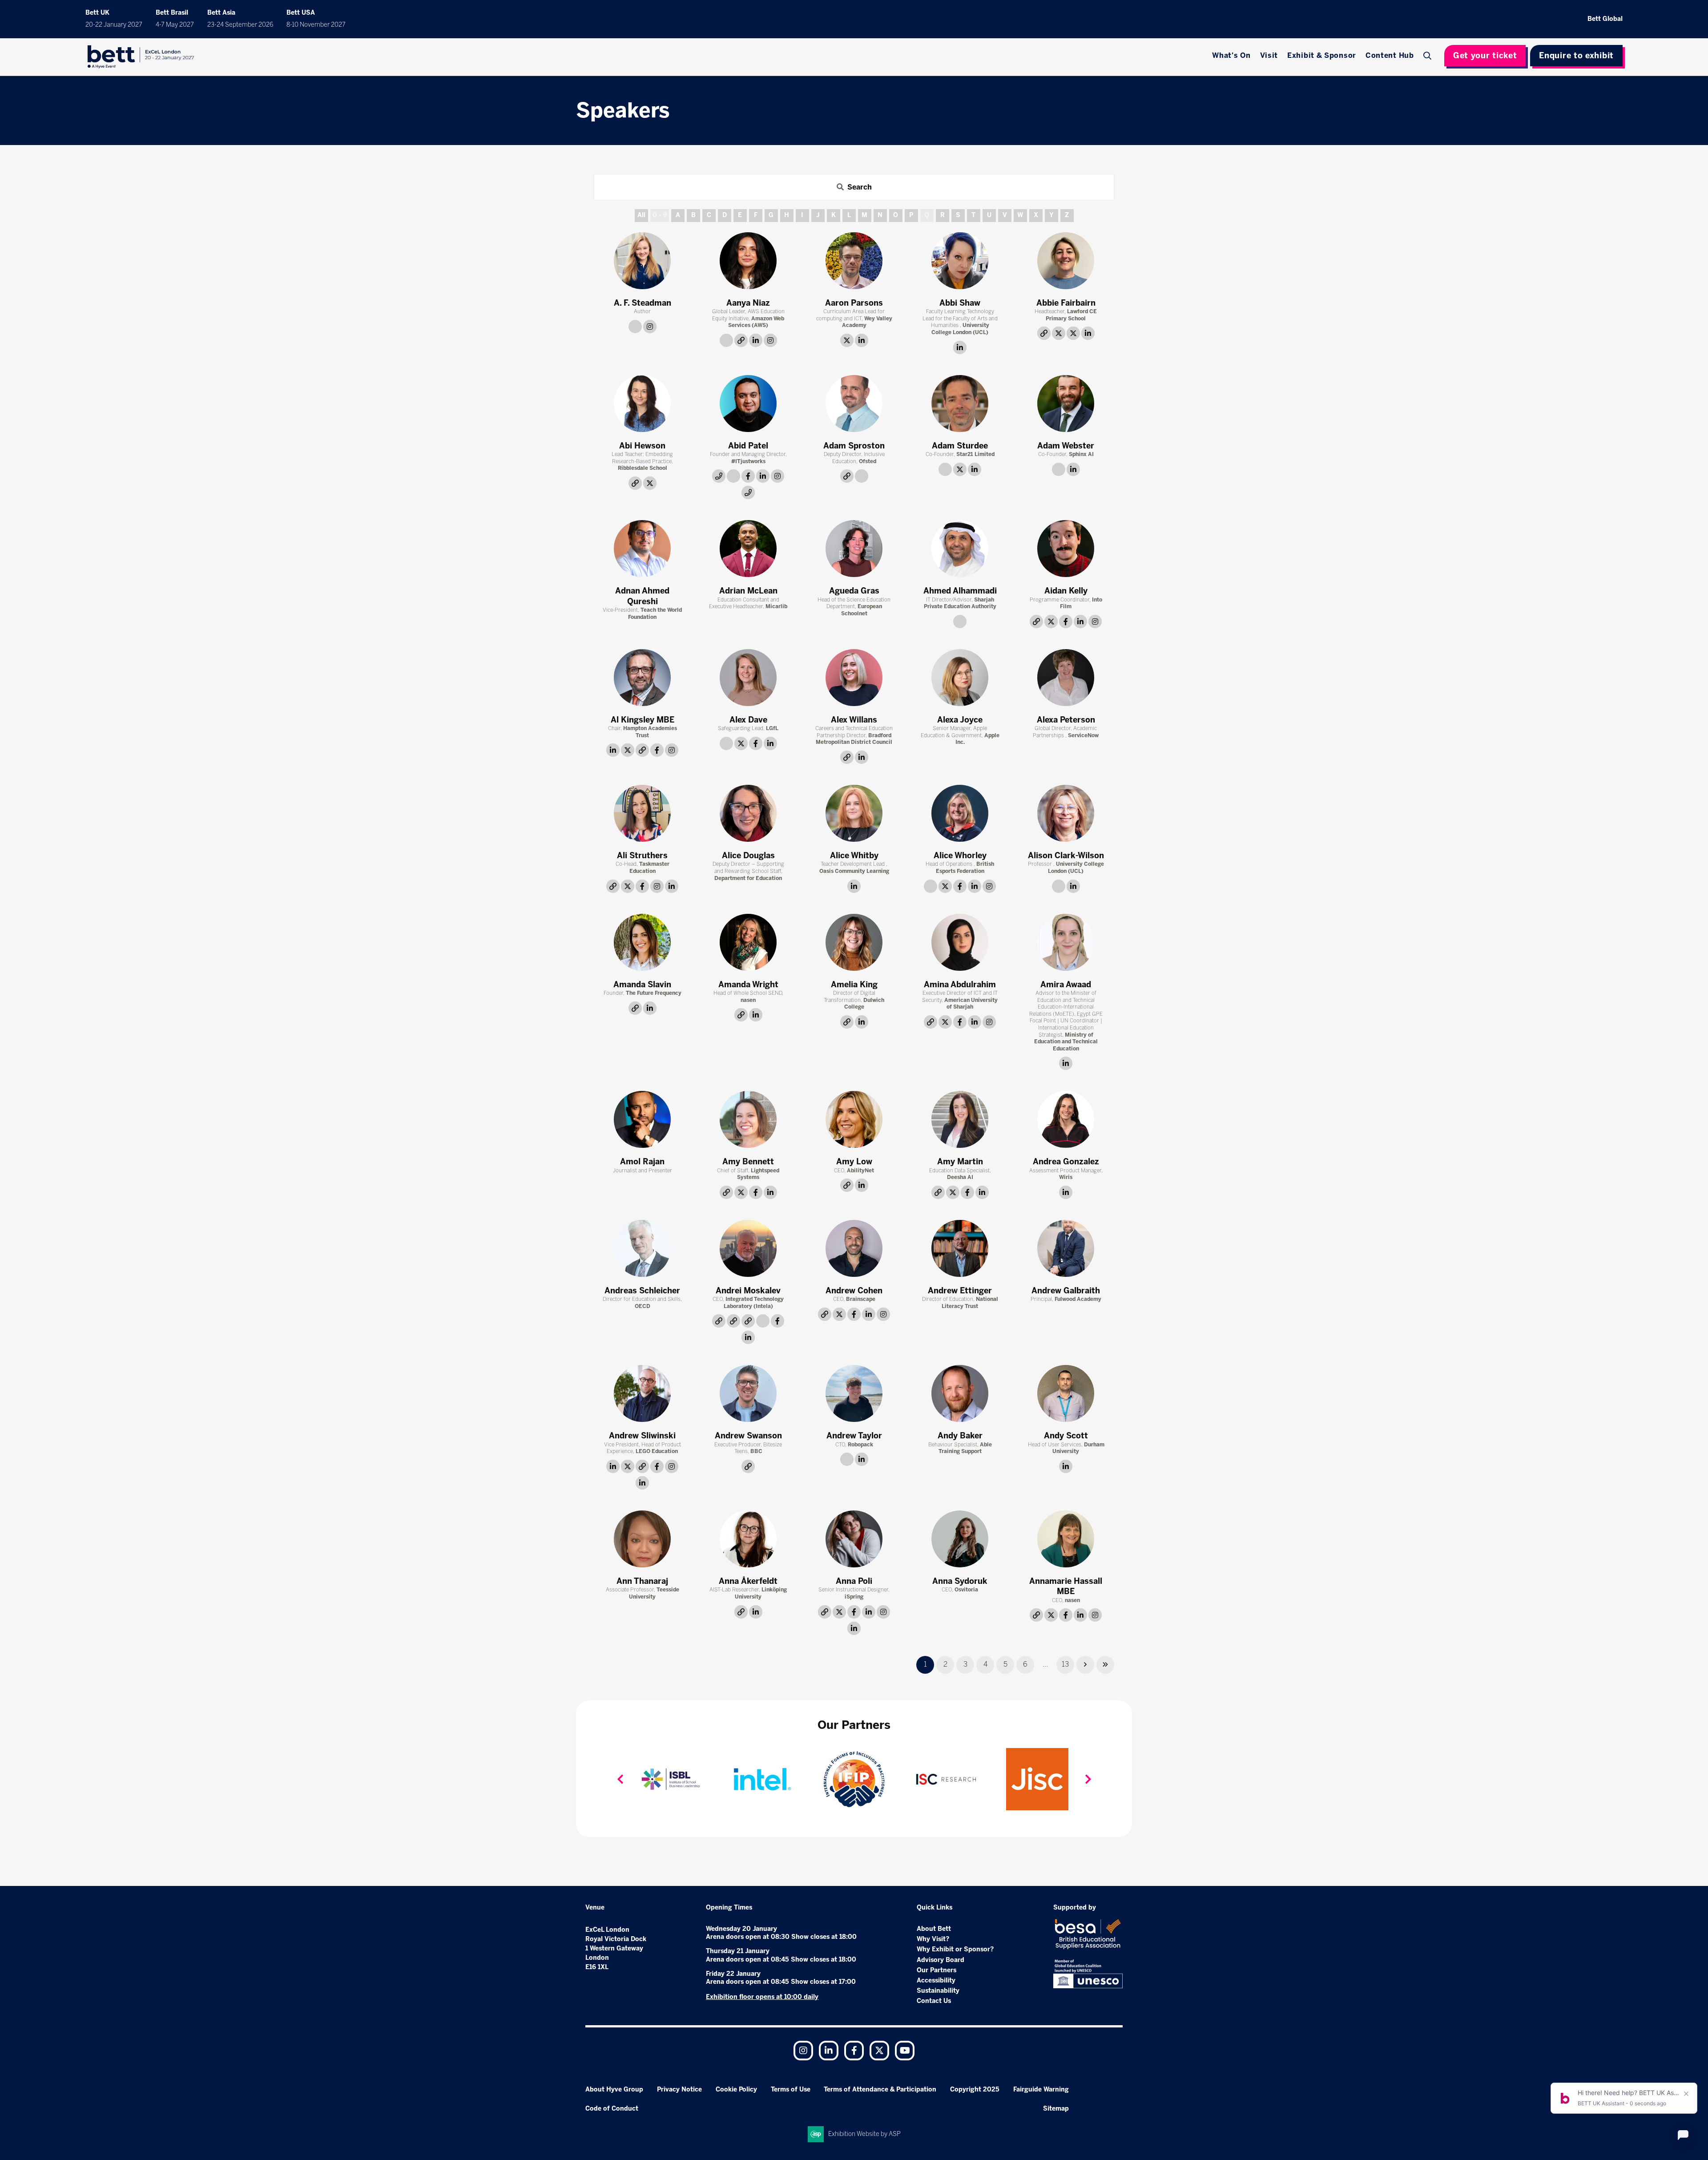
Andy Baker (960, 1436)
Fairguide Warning (1041, 2089)
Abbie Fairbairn (1066, 303)
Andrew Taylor (854, 1436)
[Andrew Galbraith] (1066, 1248)
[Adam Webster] (1066, 404)
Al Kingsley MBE (643, 720)
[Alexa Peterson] (1066, 678)
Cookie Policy (736, 2089)
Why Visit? (933, 1939)
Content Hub (1390, 55)
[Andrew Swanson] (748, 1393)
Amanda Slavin (642, 985)
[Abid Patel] (748, 404)
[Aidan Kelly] (1066, 549)
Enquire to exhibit (1576, 56)
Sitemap (1056, 2109)
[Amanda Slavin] (642, 942)
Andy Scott (1066, 1436)
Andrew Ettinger (960, 1291)
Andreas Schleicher (642, 1291)
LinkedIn (829, 2051)
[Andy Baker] (960, 1393)
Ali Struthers (642, 856)
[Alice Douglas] (748, 813)
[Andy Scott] (1066, 1393)
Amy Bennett (748, 1162)
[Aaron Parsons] (854, 261)
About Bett (934, 1929)
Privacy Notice (679, 2089)
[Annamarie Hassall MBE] (1066, 1539)
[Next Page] (1085, 1665)
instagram (650, 327)
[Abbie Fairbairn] (1066, 261)
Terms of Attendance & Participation (880, 2089)
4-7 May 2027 (175, 25)
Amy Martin (960, 1162)
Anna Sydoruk (960, 1581)
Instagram (803, 2051)
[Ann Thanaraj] (642, 1539)
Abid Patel (748, 446)
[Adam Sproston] (854, 404)
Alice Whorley (960, 856)
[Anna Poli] (854, 1539)
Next (1088, 1779)
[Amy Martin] (960, 1119)
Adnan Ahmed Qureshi (642, 596)
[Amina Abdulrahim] (960, 942)
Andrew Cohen (854, 1291)
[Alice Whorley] (960, 813)
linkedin (756, 340)
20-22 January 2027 (114, 25)
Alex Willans (854, 720)
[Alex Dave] (748, 678)
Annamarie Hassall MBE (1066, 1586)
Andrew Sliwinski (642, 1436)
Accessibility (936, 1980)
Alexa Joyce (960, 720)
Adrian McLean (748, 591)
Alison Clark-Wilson (1066, 856)
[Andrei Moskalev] (748, 1248)
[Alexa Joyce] (960, 678)
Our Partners (937, 1970)
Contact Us (934, 2001)
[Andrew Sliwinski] (642, 1393)
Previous (620, 1779)
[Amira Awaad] (1066, 942)
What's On (1231, 55)
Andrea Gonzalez (1066, 1162)
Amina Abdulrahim (960, 985)
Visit (1269, 55)
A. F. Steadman (643, 303)
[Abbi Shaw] (960, 261)
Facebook (854, 2051)
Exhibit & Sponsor (1322, 55)
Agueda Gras (854, 591)
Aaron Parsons (854, 303)
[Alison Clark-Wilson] (1066, 813)
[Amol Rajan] (642, 1119)
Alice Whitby (854, 856)
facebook (748, 476)
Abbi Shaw (960, 303)
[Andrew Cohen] (854, 1248)
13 (1065, 1664)
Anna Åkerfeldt (748, 1581)
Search (1429, 56)
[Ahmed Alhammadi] (960, 549)
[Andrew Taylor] (854, 1393)
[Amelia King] (854, 942)
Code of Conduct (612, 2109)
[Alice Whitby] (854, 813)
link (635, 327)
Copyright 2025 (975, 2089)
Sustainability (938, 1991)
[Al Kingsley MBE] (642, 678)
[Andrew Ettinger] (960, 1248)
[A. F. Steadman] (642, 261)
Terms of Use (791, 2089)
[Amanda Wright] (748, 942)
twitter (847, 340)
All (641, 215)
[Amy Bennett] (748, 1119)
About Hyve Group (614, 2089)
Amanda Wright (748, 985)
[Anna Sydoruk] (960, 1539)
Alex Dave (748, 720)
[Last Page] (1105, 1665)
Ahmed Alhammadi (960, 591)
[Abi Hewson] (642, 404)
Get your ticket (1485, 56)
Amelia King (854, 985)
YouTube (905, 2051)
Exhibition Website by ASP (864, 2134)
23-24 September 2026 (240, 25)
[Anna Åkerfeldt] (748, 1539)
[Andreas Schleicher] (642, 1248)
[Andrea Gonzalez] (1066, 1119)
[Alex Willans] (854, 678)
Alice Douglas (748, 856)
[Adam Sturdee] (960, 404)
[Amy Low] (854, 1119)
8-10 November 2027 (316, 25)
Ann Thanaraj (642, 1581)
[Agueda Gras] (854, 549)
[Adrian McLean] (748, 549)
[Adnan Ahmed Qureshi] (642, 549)
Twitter (879, 2051)
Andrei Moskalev (748, 1291)
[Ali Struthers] (642, 813)
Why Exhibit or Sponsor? (955, 1949)
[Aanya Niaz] (748, 261)
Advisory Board (941, 1960)
